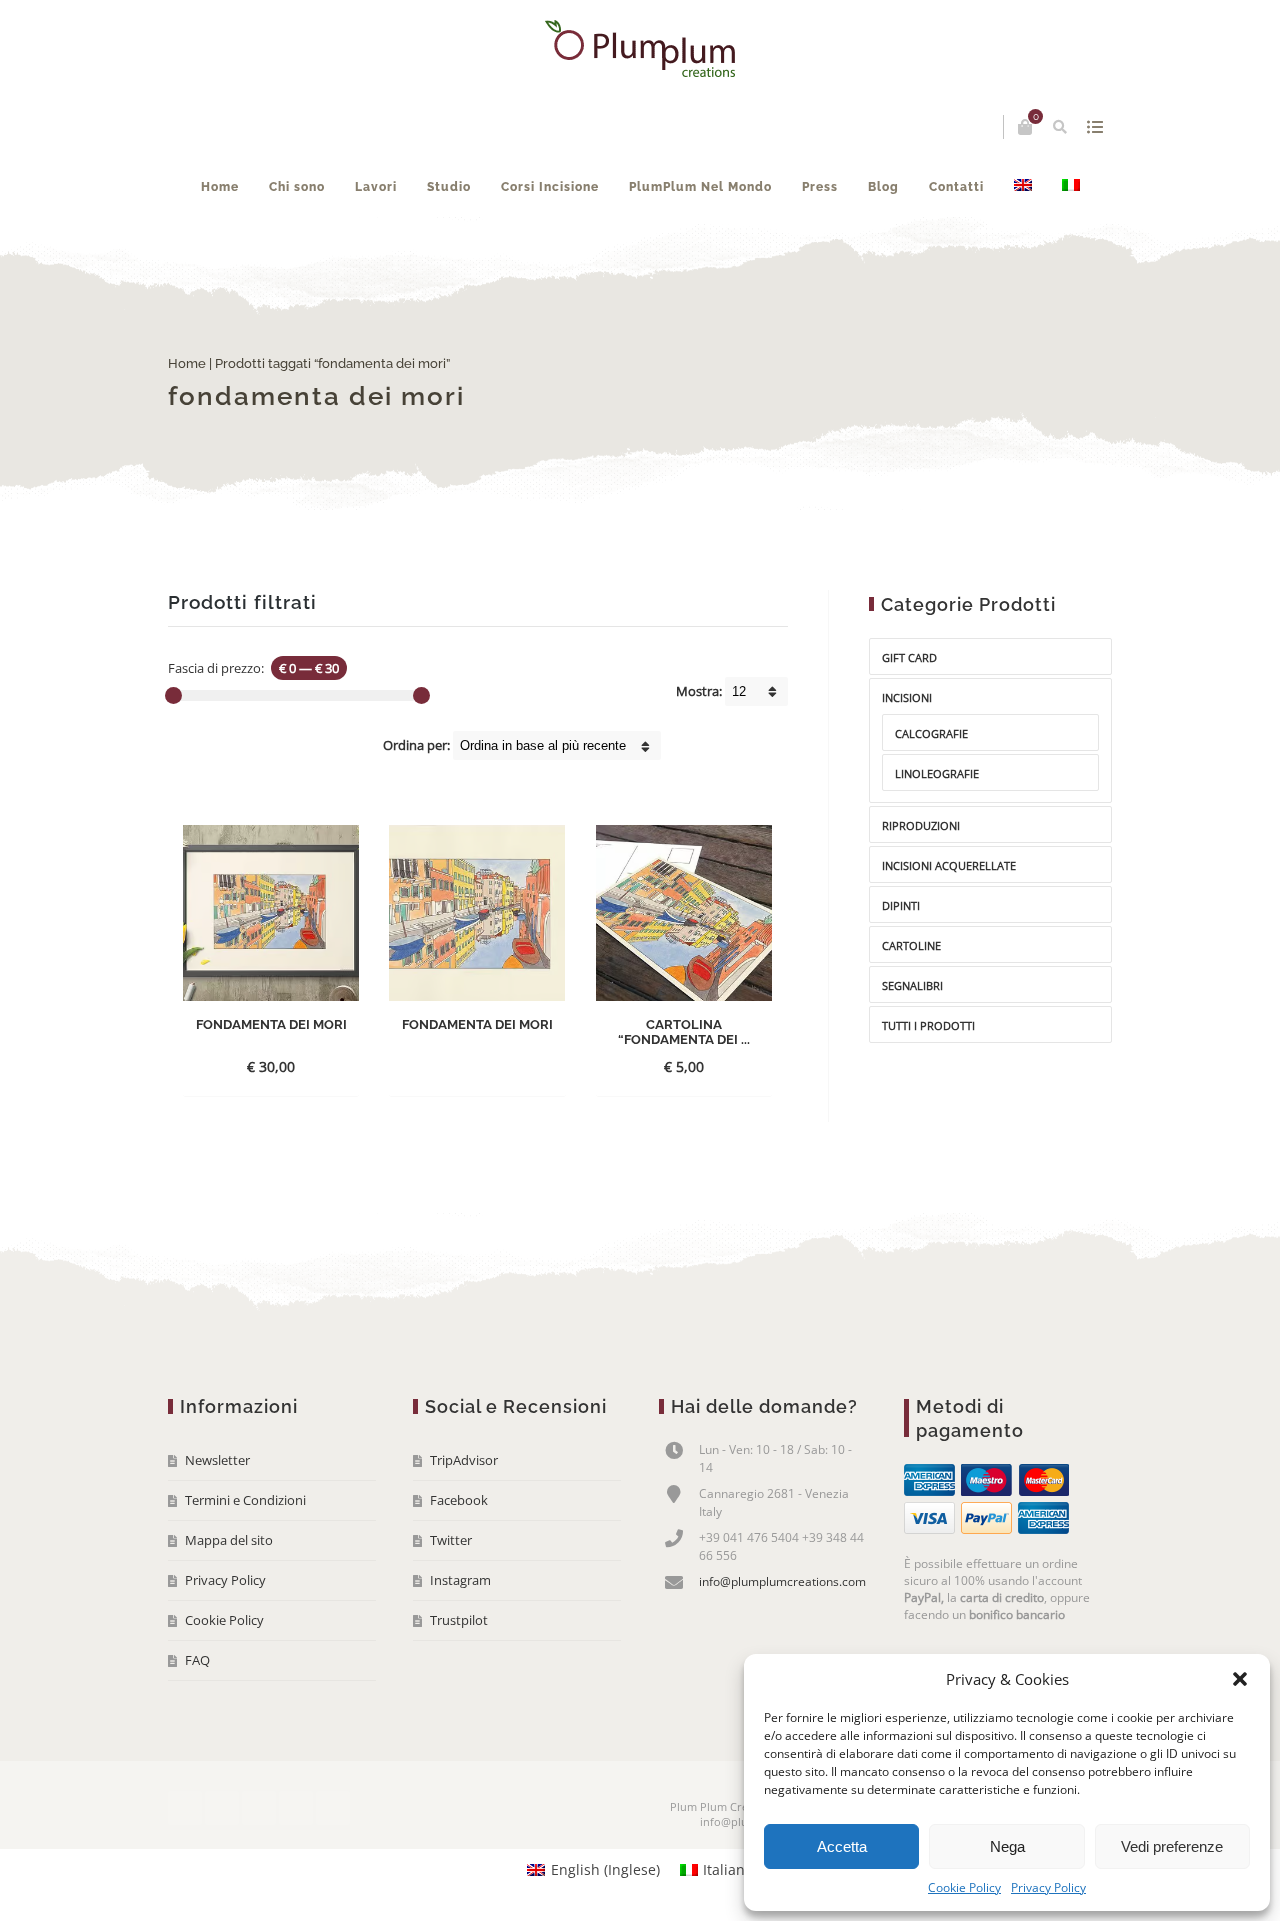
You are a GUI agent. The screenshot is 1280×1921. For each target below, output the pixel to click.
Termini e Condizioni (245, 1500)
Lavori (376, 187)
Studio (449, 187)
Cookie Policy (964, 1887)
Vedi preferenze (1172, 1846)
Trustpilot (459, 1620)
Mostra (1094, 127)
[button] (1240, 1679)
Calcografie (931, 733)
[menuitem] (1023, 187)
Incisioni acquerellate (949, 865)
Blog (883, 187)
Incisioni (907, 697)
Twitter (451, 1540)
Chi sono (297, 187)
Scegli (253, 1066)
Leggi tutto (460, 1066)
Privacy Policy (1048, 1887)
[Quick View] (300, 1066)
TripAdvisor (464, 1460)
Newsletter (217, 1460)
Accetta (842, 1846)
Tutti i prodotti (928, 1025)
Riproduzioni (921, 825)
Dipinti (901, 905)
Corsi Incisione (550, 187)
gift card (909, 657)
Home (220, 187)
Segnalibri (912, 985)
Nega (1007, 1846)
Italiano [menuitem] (728, 1869)
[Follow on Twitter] (222, 1808)
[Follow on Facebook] (185, 1808)
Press (820, 187)
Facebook (459, 1500)
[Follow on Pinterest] (333, 1808)
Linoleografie (937, 773)
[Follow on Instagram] (296, 1808)
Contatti (956, 187)
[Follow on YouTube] (259, 1808)
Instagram (460, 1580)
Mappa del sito (229, 1540)
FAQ (197, 1660)
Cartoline (911, 945)
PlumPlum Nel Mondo (700, 187)
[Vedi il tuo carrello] (1025, 127)
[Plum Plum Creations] (640, 48)
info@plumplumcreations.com (782, 1581)
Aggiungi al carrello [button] (683, 1036)
